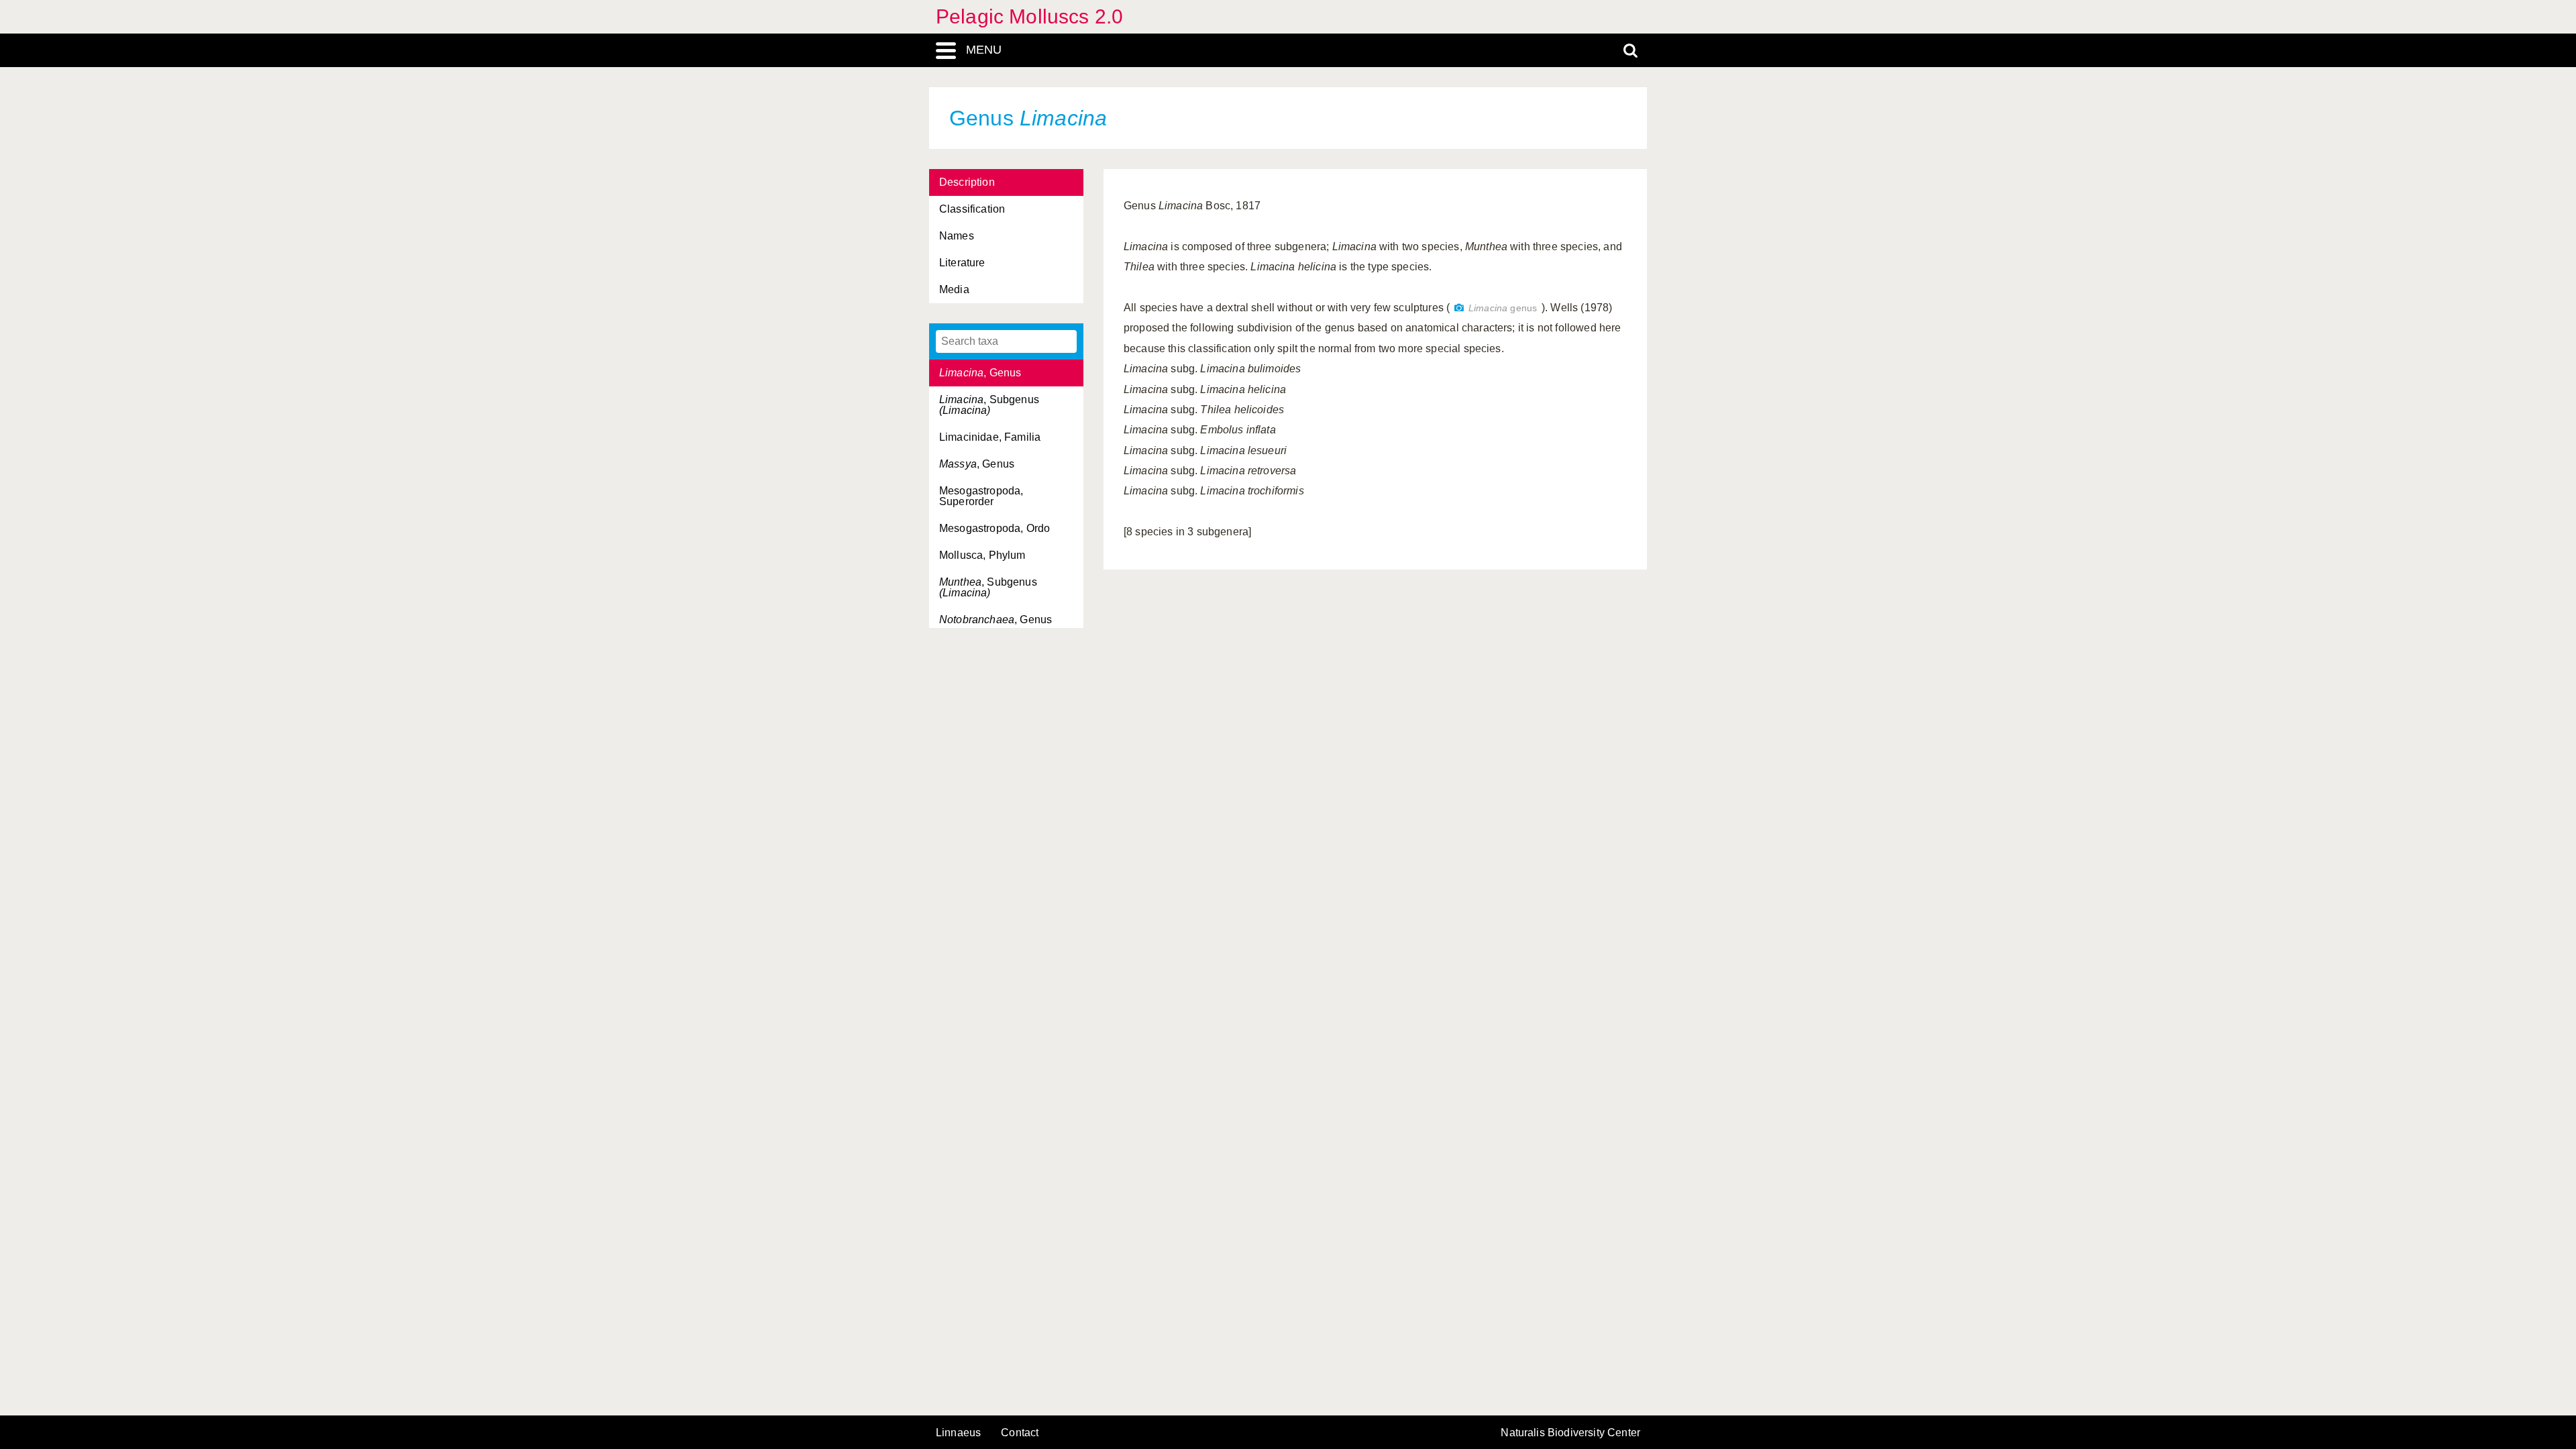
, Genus (980, 373)
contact (1020, 1433)
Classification (972, 209)
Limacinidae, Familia (990, 437)
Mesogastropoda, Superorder (981, 496)
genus (1503, 308)
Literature (962, 263)
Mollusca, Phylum (982, 555)
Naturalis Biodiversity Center (1570, 1433)
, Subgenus (989, 405)
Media (954, 289)
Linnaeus (958, 1433)
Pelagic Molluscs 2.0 (1029, 16)
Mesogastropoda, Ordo (995, 528)
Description (967, 182)
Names (957, 236)
